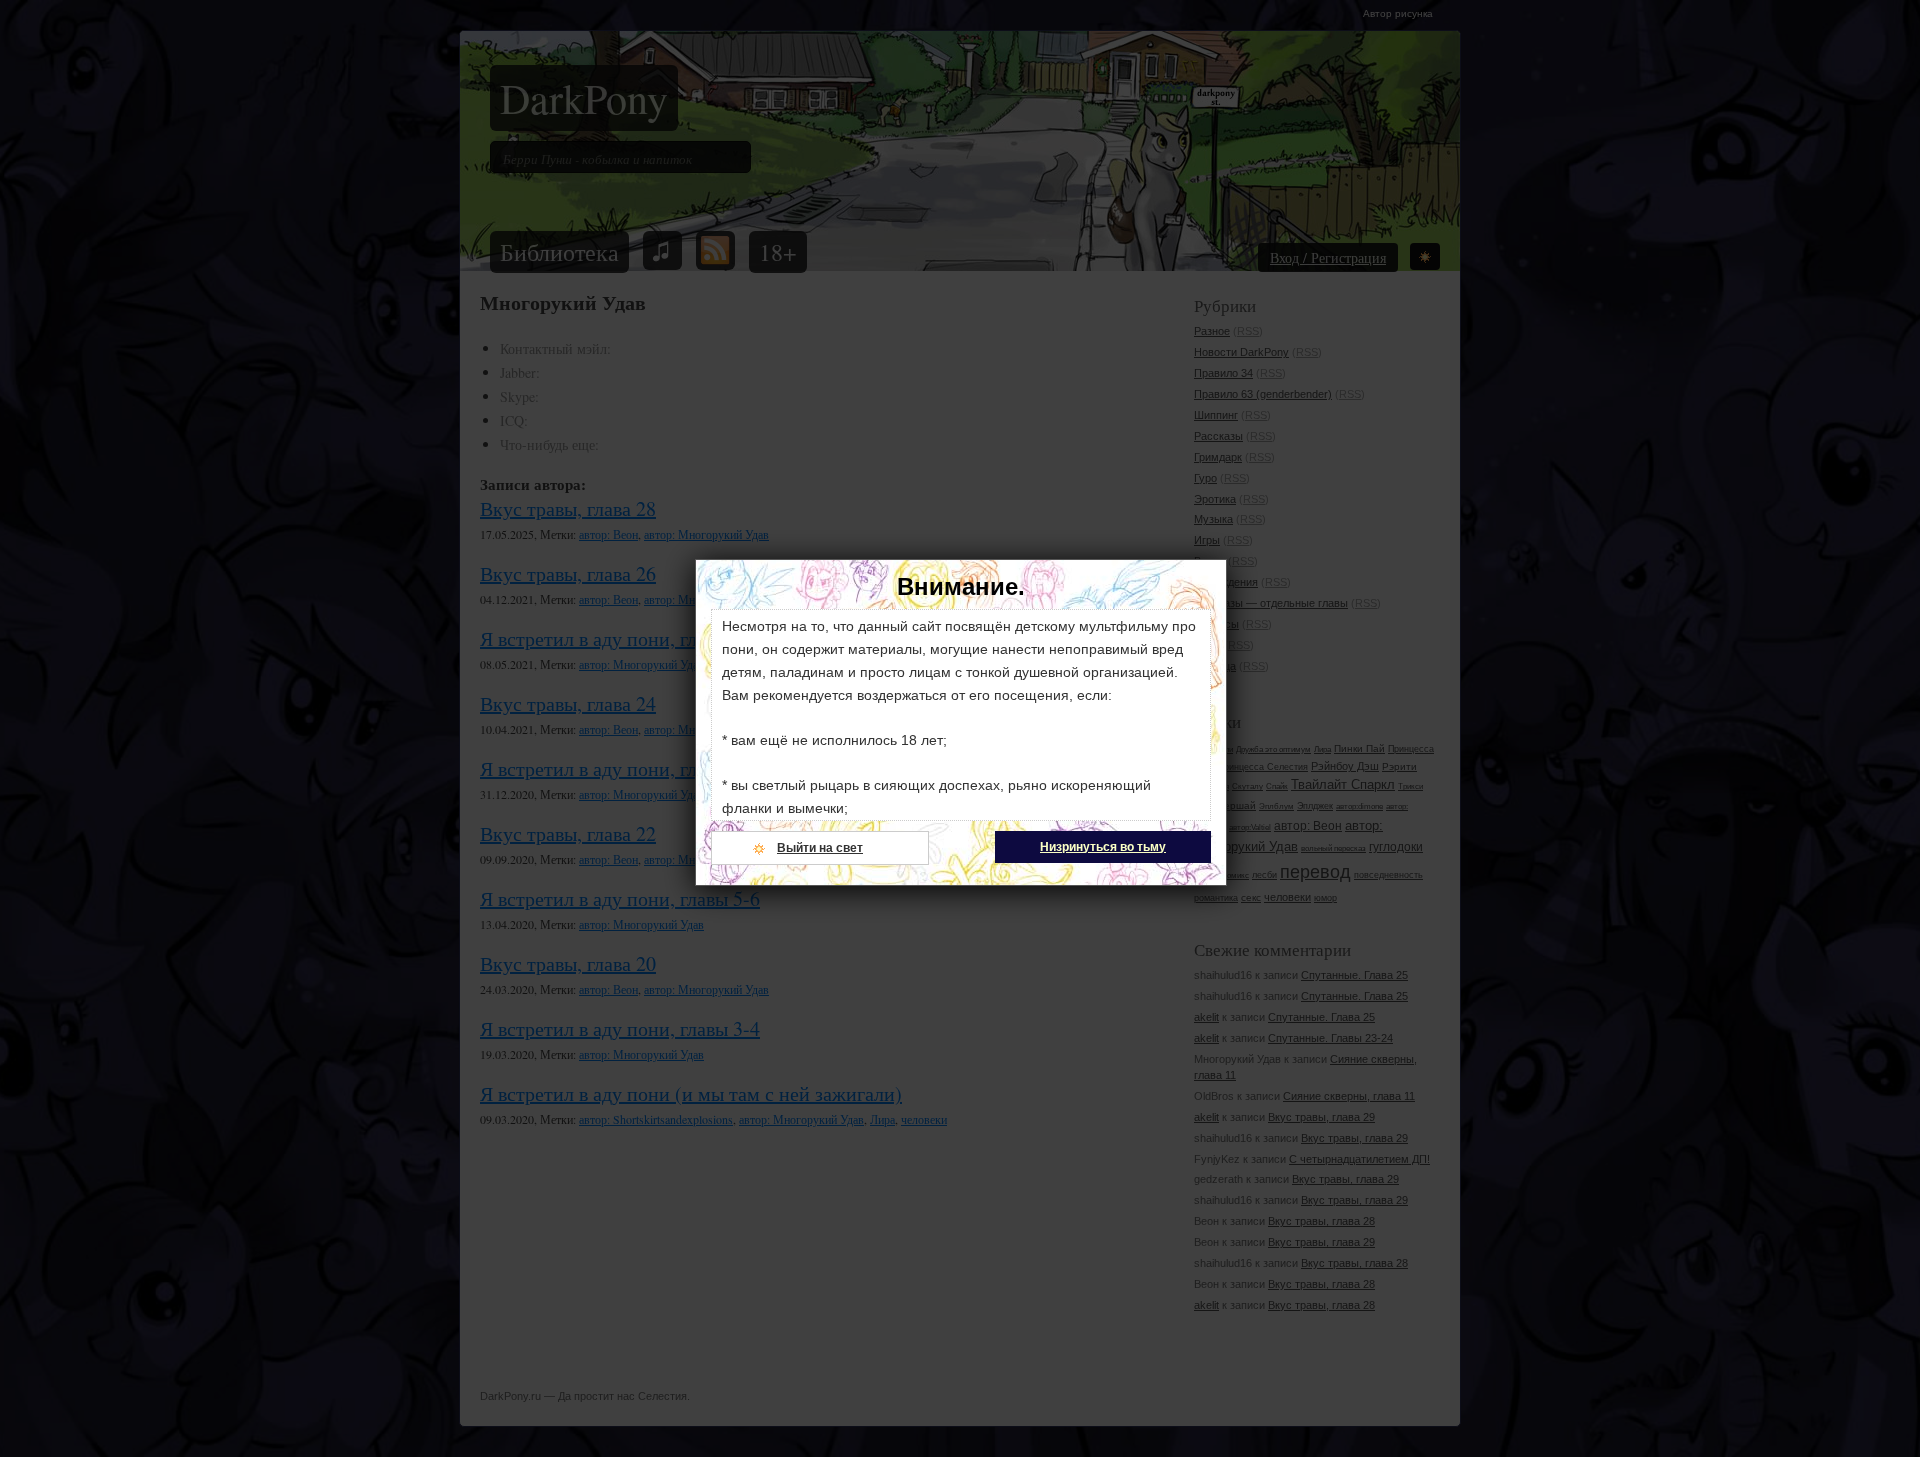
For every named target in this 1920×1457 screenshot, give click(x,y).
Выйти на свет (820, 848)
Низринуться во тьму (1103, 847)
